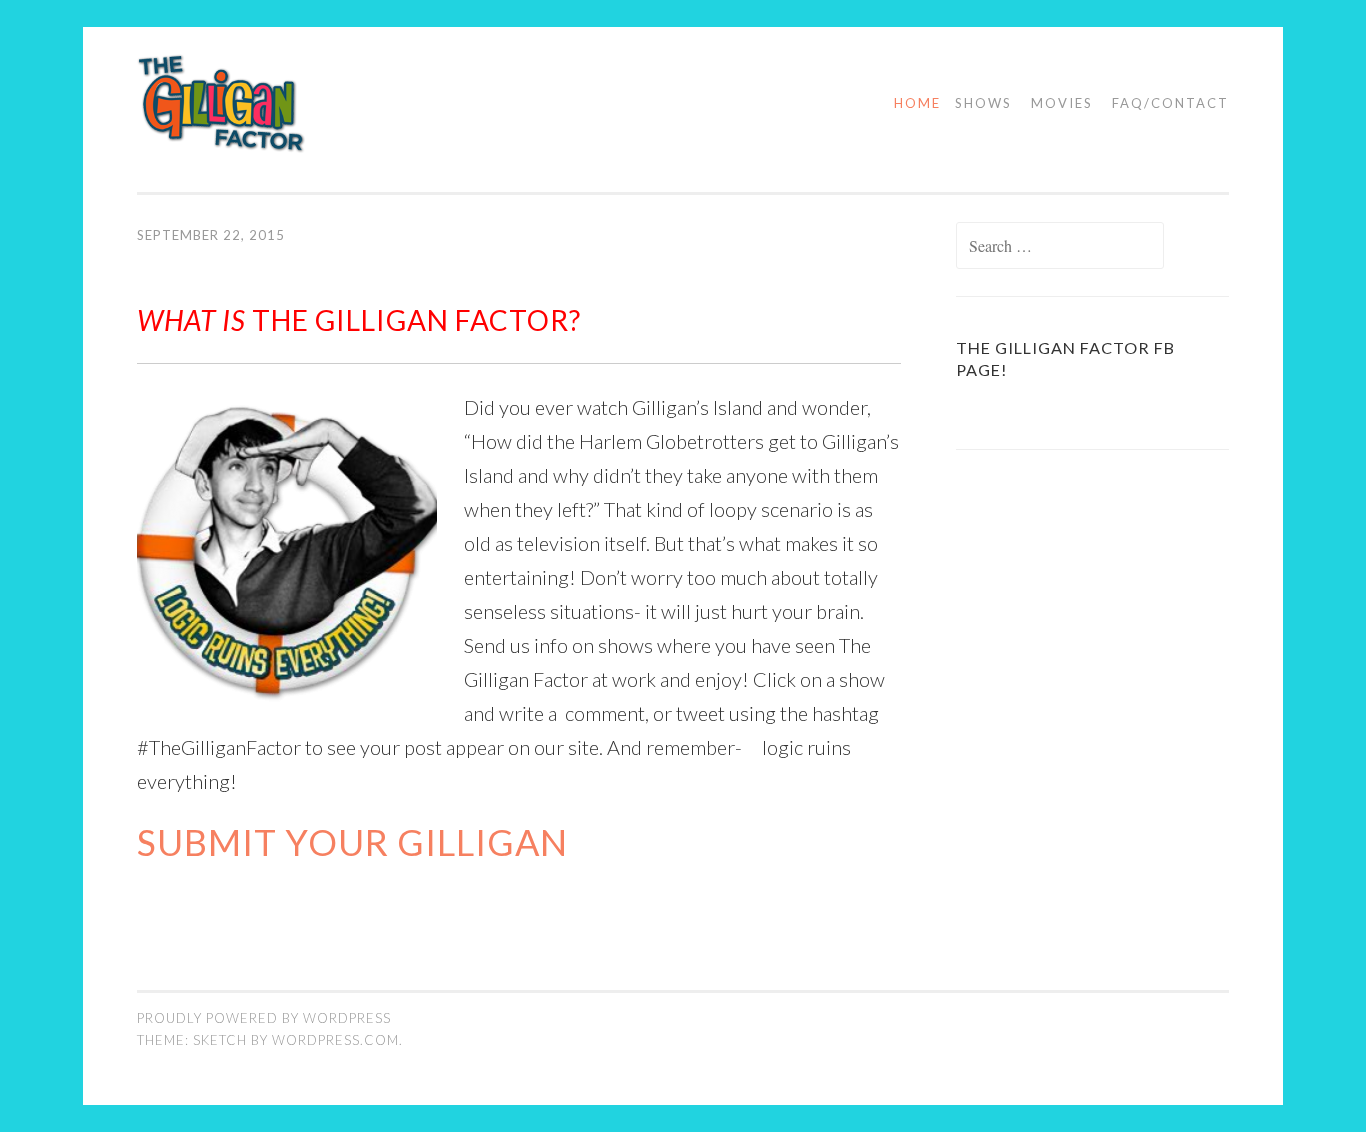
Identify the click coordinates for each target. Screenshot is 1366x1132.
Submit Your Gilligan (352, 842)
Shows (983, 103)
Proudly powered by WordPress (264, 1018)
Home (917, 103)
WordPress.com (335, 1040)
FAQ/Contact (1170, 103)
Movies (1062, 103)
